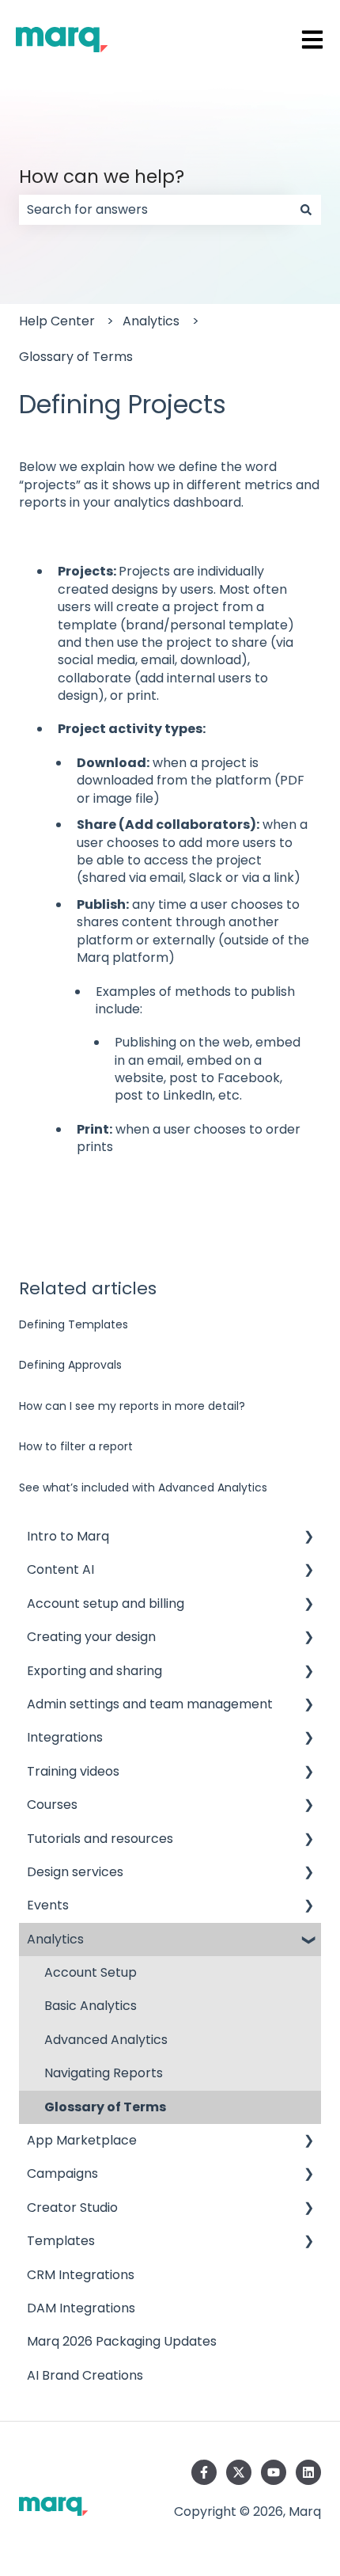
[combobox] (155, 210)
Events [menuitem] (48, 1905)
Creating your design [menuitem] (91, 1637)
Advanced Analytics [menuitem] (106, 2040)
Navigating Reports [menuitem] (104, 2073)
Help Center (57, 321)
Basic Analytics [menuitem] (91, 2006)
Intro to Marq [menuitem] (68, 1536)
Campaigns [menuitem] (62, 2173)
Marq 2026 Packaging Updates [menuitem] (122, 2341)
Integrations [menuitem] (65, 1737)
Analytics (151, 321)
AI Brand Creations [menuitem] (85, 2375)
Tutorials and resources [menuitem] (100, 1839)
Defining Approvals (70, 1365)
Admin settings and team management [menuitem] (150, 1704)
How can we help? (102, 177)
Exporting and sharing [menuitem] (94, 1671)
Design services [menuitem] (75, 1872)
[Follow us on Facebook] (204, 2472)
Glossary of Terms (76, 357)
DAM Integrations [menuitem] (81, 2308)
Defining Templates (74, 1324)
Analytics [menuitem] (55, 1939)
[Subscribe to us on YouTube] (274, 2472)
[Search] (306, 210)
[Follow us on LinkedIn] (308, 2472)
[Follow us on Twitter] (239, 2472)
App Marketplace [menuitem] (82, 2140)
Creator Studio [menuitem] (72, 2207)
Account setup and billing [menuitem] (106, 1603)
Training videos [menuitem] (73, 1771)
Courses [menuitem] (52, 1805)
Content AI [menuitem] (60, 1569)
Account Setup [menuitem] (91, 1972)
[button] (308, 1538)
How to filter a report (76, 1446)
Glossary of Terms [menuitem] (105, 2107)
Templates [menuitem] (61, 2241)
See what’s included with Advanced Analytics (143, 1487)
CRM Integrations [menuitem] (81, 2275)
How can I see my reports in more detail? (132, 1406)
